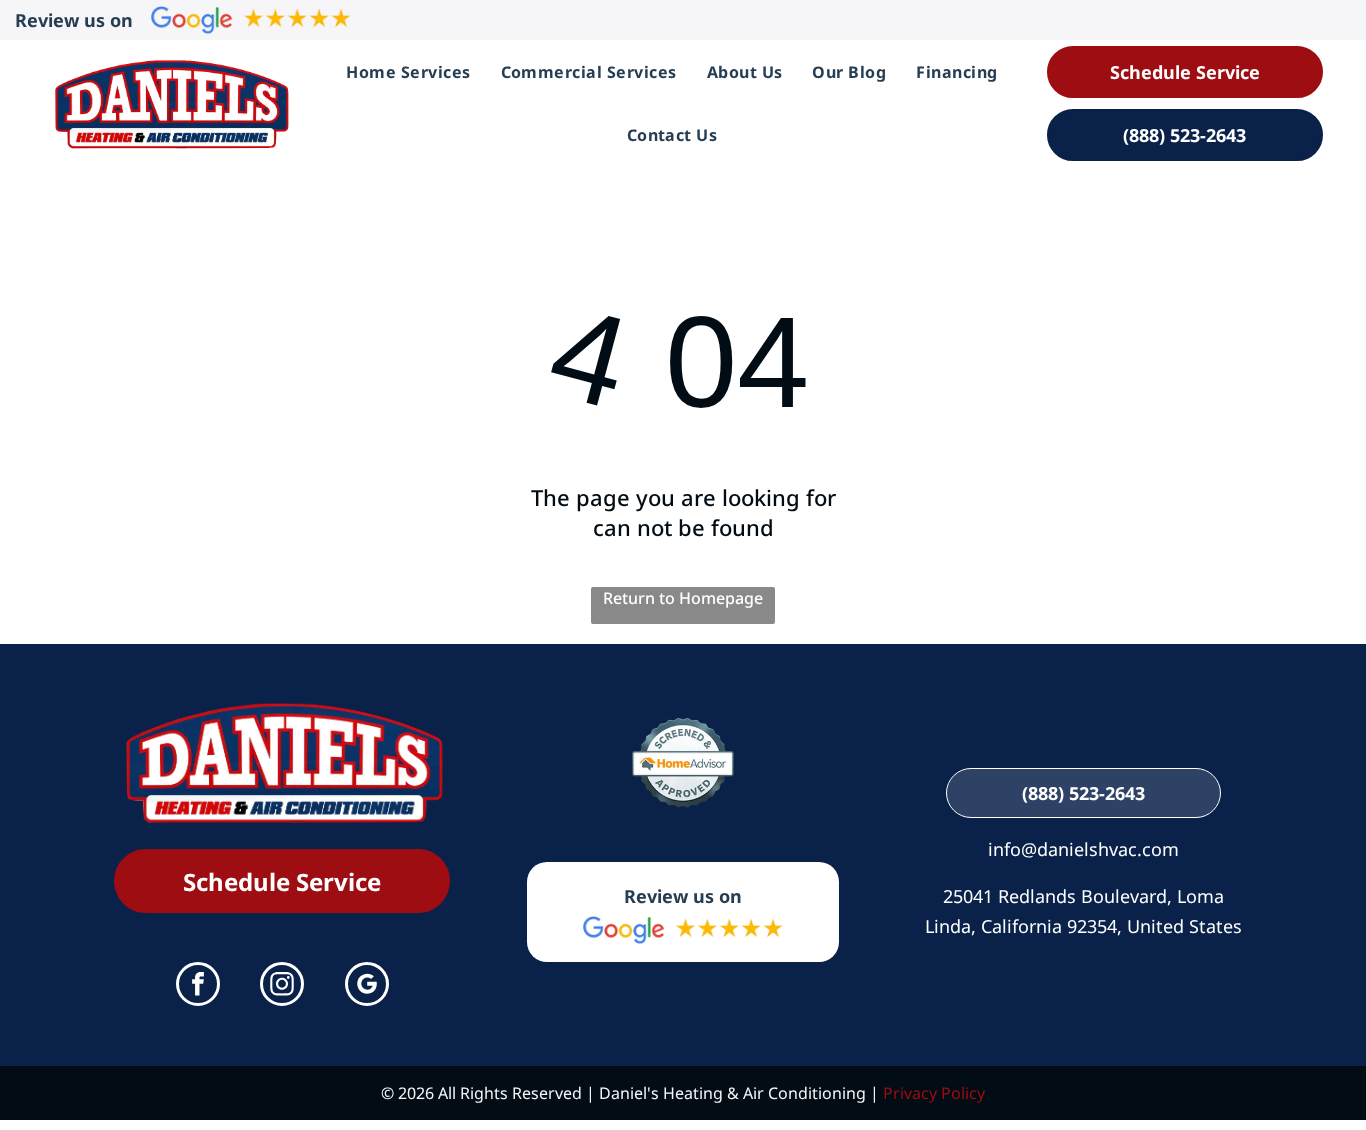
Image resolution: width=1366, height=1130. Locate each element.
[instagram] (282, 986)
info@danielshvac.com (1083, 849)
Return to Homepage (683, 598)
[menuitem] (408, 72)
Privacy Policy (934, 1093)
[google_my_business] (367, 986)
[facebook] (198, 986)
